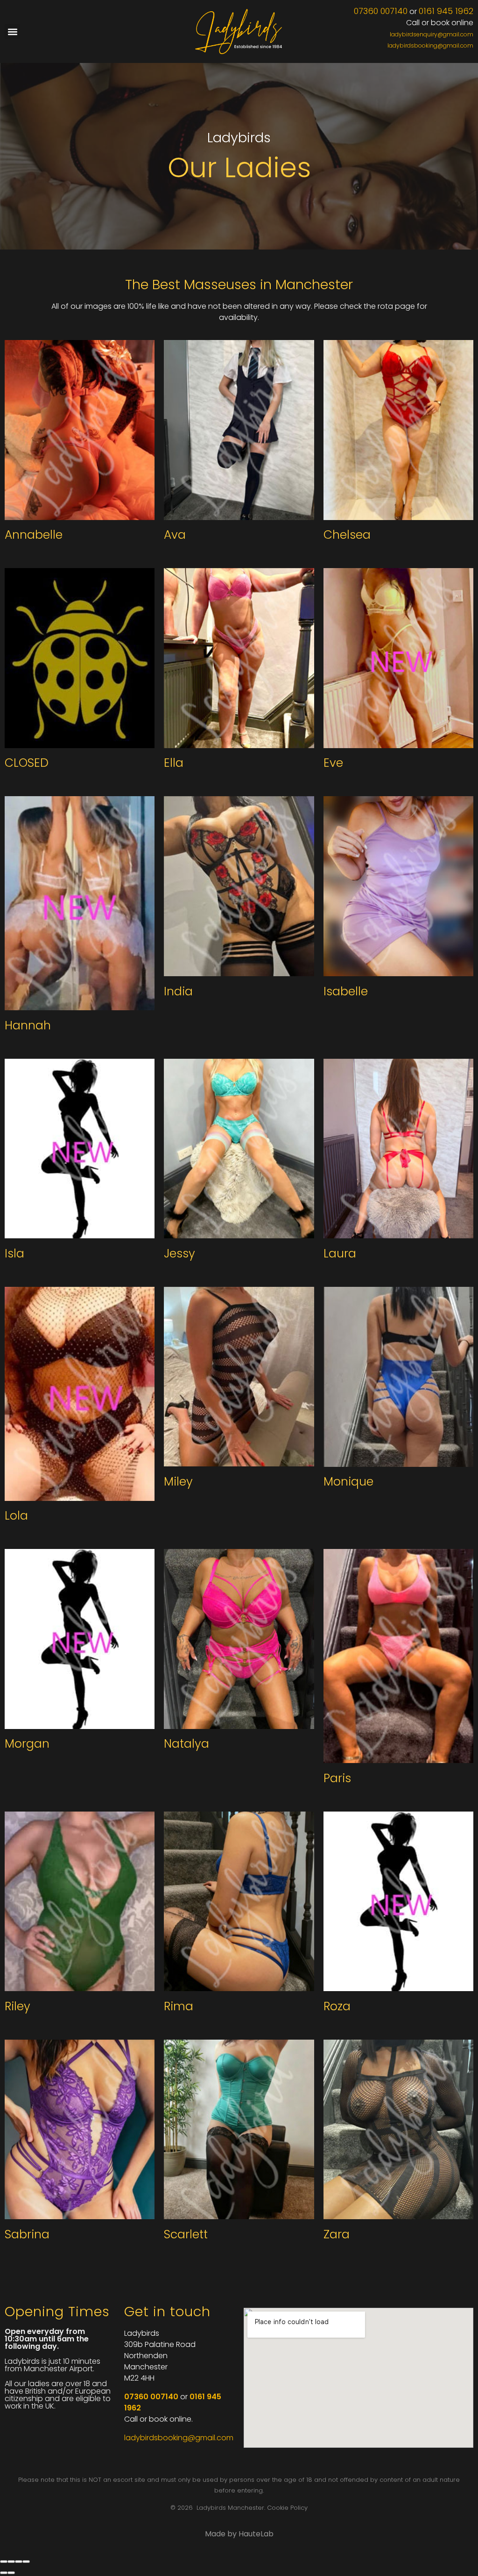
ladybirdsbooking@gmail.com (430, 45)
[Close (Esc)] (4, 2562)
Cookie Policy (287, 2508)
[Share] (11, 2562)
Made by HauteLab (239, 2534)
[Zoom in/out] (26, 2562)
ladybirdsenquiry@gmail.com (432, 34)
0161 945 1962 (446, 11)
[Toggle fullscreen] (19, 2562)
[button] (12, 31)
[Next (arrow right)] (11, 2573)
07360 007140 (381, 11)
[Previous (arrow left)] (4, 2573)
